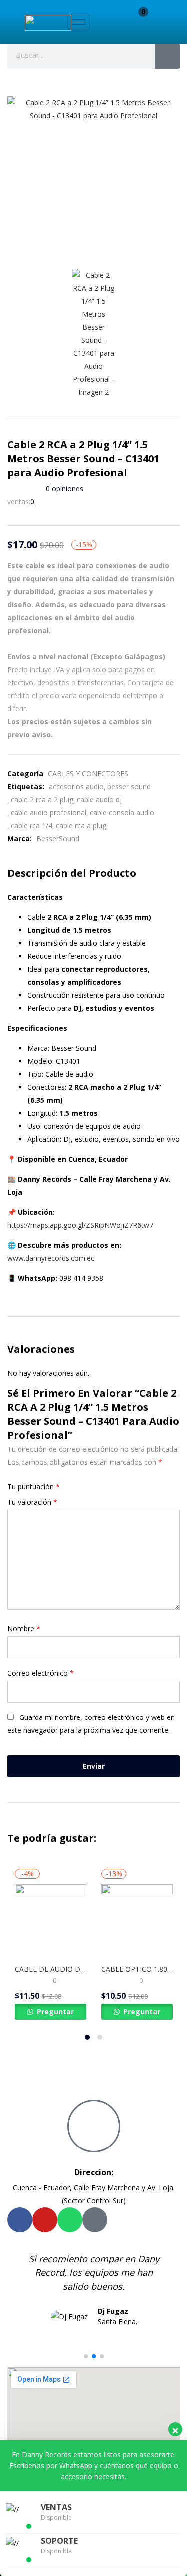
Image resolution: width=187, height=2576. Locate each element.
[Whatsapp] (70, 2220)
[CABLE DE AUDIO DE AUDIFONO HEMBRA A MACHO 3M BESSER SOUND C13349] (51, 1920)
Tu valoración (32, 1502)
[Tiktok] (95, 2220)
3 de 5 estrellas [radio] (82, 1487)
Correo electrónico (41, 1673)
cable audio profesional (49, 812)
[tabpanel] (51, 1943)
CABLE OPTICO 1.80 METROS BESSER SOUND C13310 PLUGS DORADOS (137, 1969)
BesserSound (58, 838)
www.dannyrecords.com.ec (51, 1258)
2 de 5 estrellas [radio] (75, 1487)
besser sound (129, 786)
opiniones (65, 489)
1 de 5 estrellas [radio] (68, 1487)
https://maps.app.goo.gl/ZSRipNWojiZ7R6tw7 (80, 1225)
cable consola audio (122, 812)
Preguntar (54, 2011)
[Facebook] (20, 2220)
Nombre (24, 1628)
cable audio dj (99, 799)
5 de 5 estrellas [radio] (96, 1487)
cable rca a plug (81, 825)
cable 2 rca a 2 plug (42, 799)
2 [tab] (100, 2037)
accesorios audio (76, 786)
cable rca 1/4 (32, 825)
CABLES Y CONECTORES (88, 773)
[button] (138, 24)
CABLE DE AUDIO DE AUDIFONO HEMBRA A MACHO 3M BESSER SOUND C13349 (51, 1969)
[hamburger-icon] (79, 22)
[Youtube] (45, 2220)
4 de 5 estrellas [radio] (89, 1487)
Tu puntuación (34, 1487)
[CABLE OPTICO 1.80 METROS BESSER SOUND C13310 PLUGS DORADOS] (137, 1920)
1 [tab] (87, 2037)
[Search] (167, 56)
